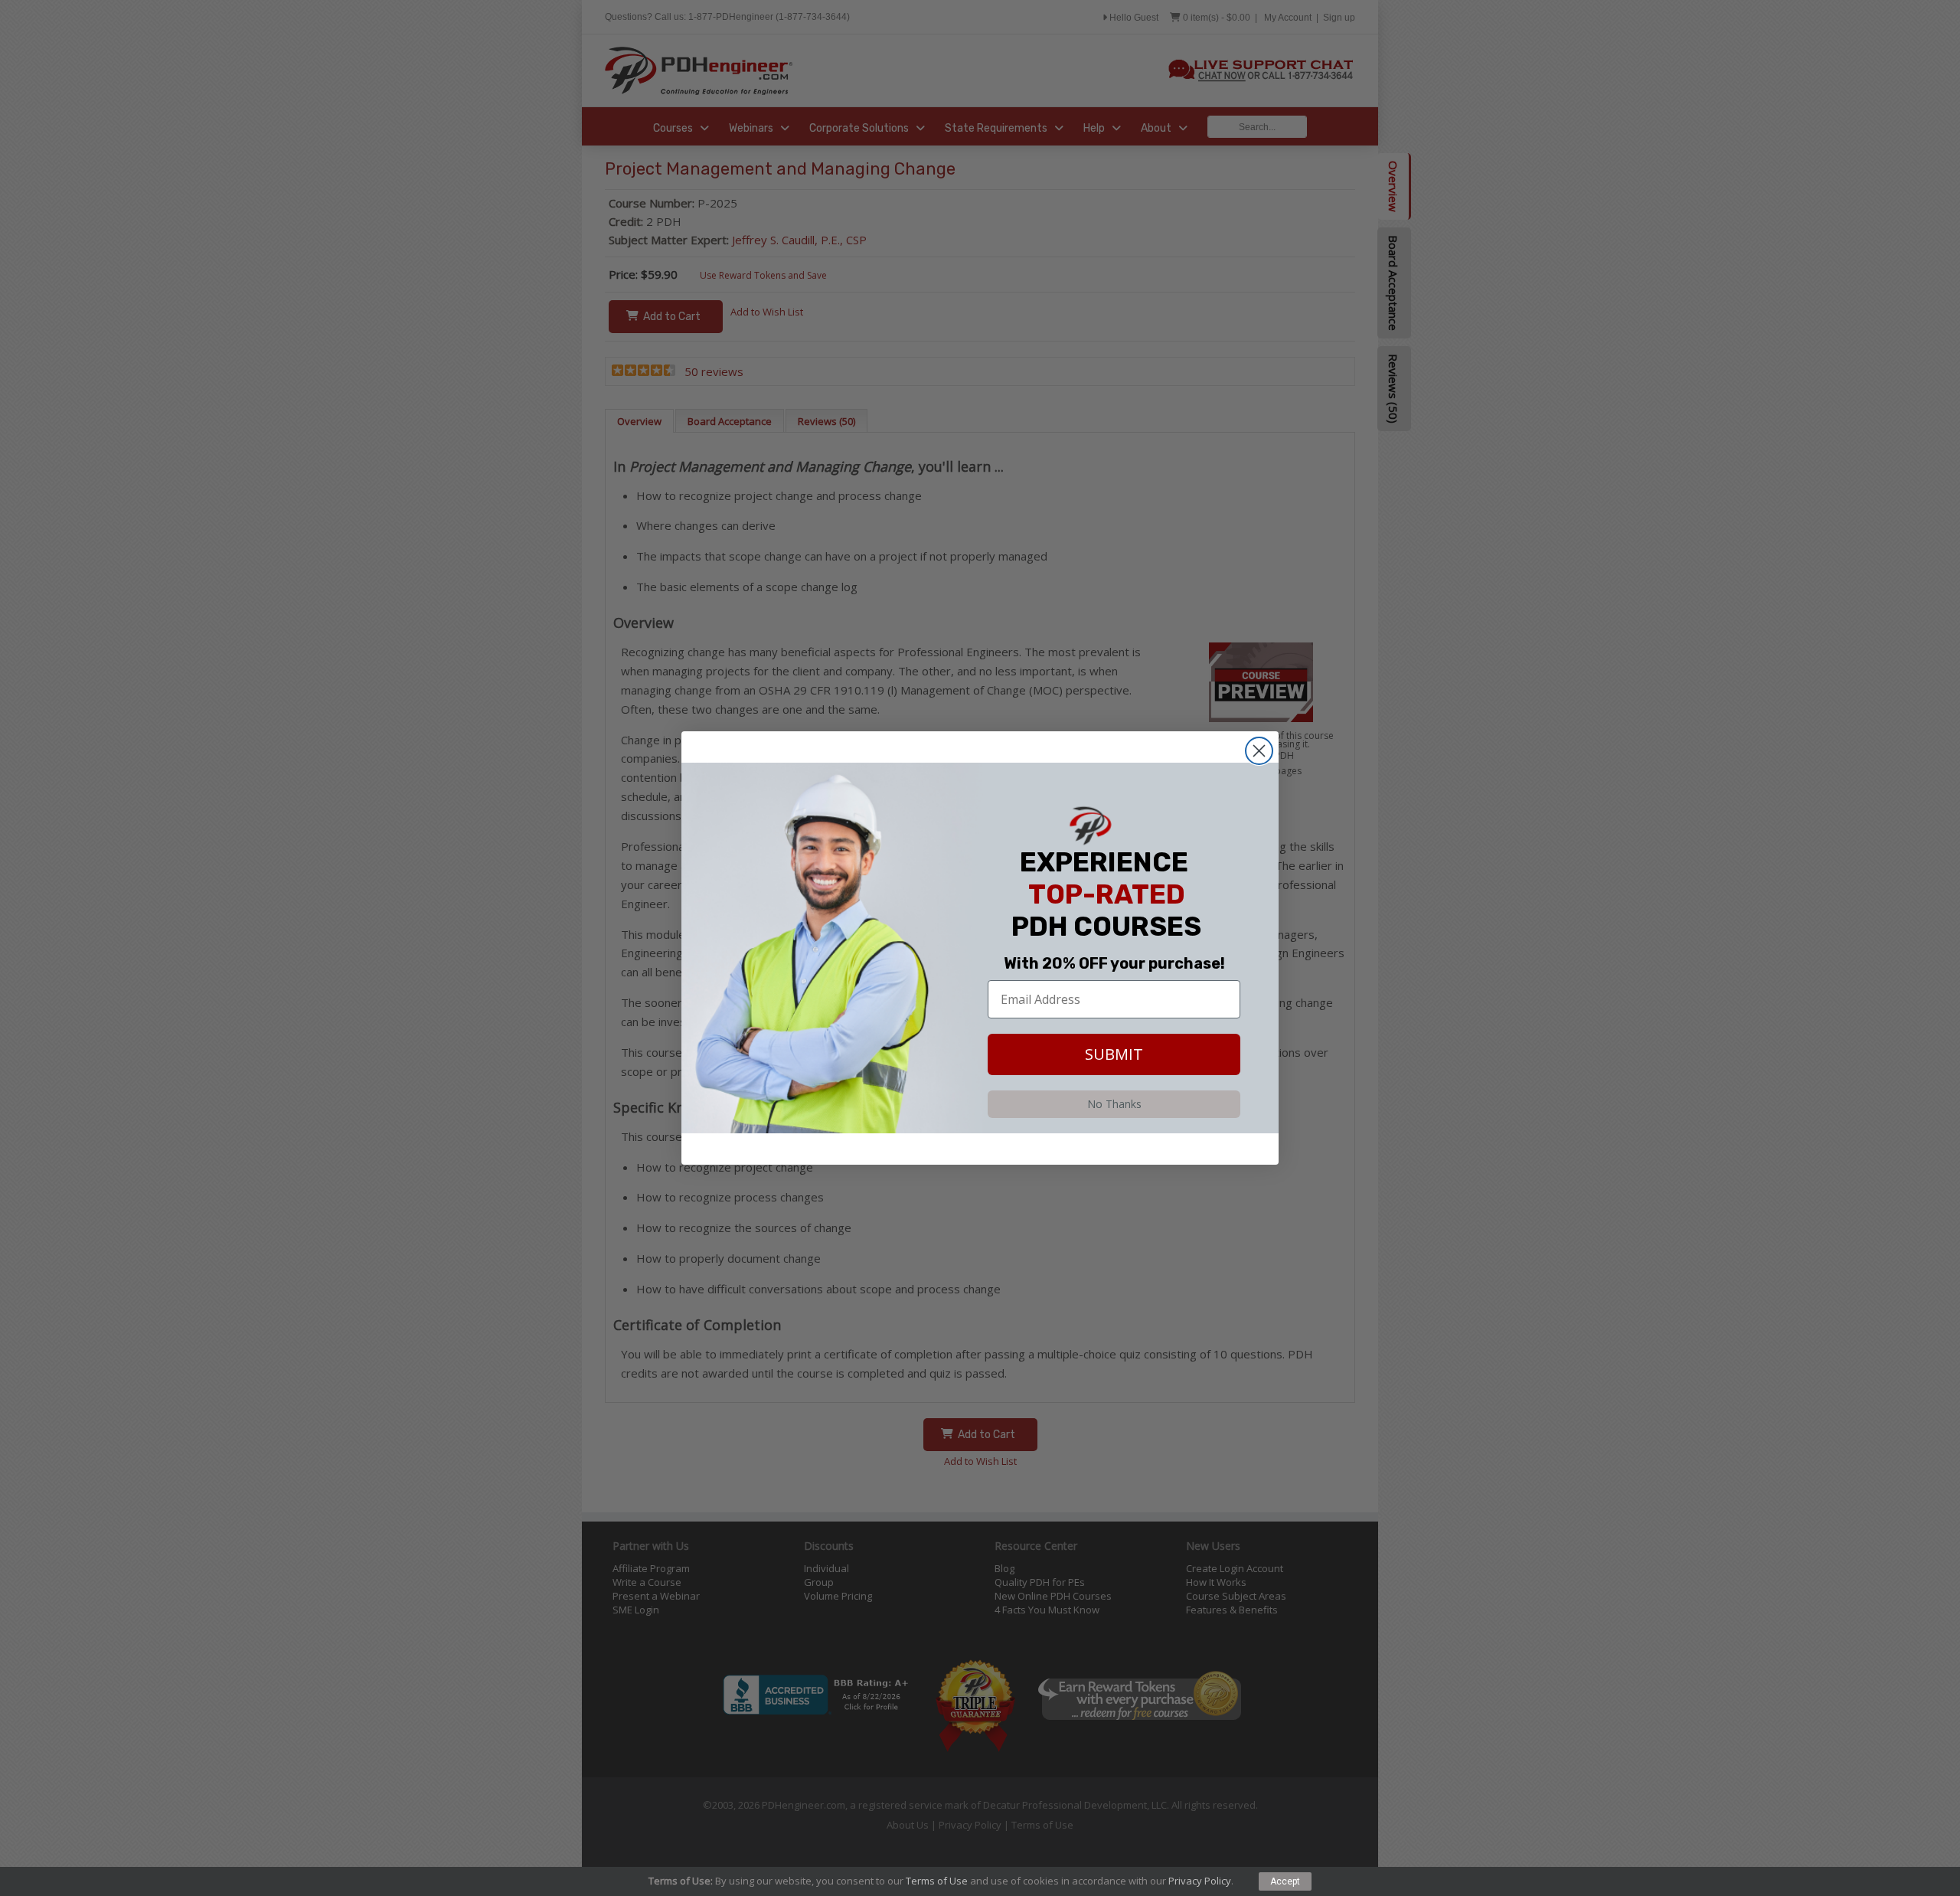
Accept (1285, 1881)
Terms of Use (937, 1881)
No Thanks (1114, 1104)
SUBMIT (1114, 1054)
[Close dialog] (1259, 751)
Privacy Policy (1200, 1881)
